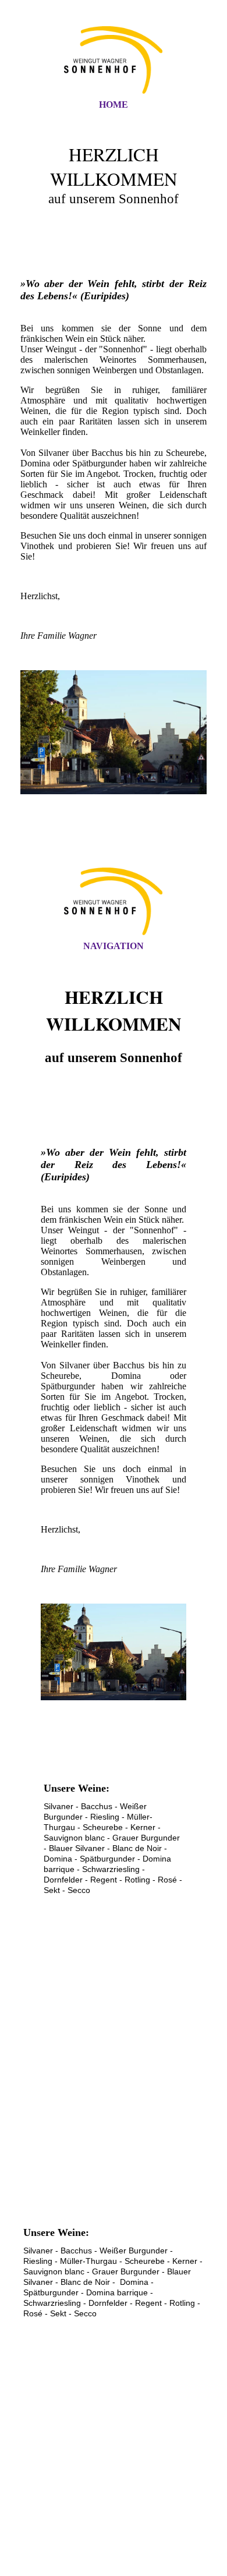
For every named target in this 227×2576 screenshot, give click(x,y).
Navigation (114, 946)
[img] (114, 60)
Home (114, 105)
